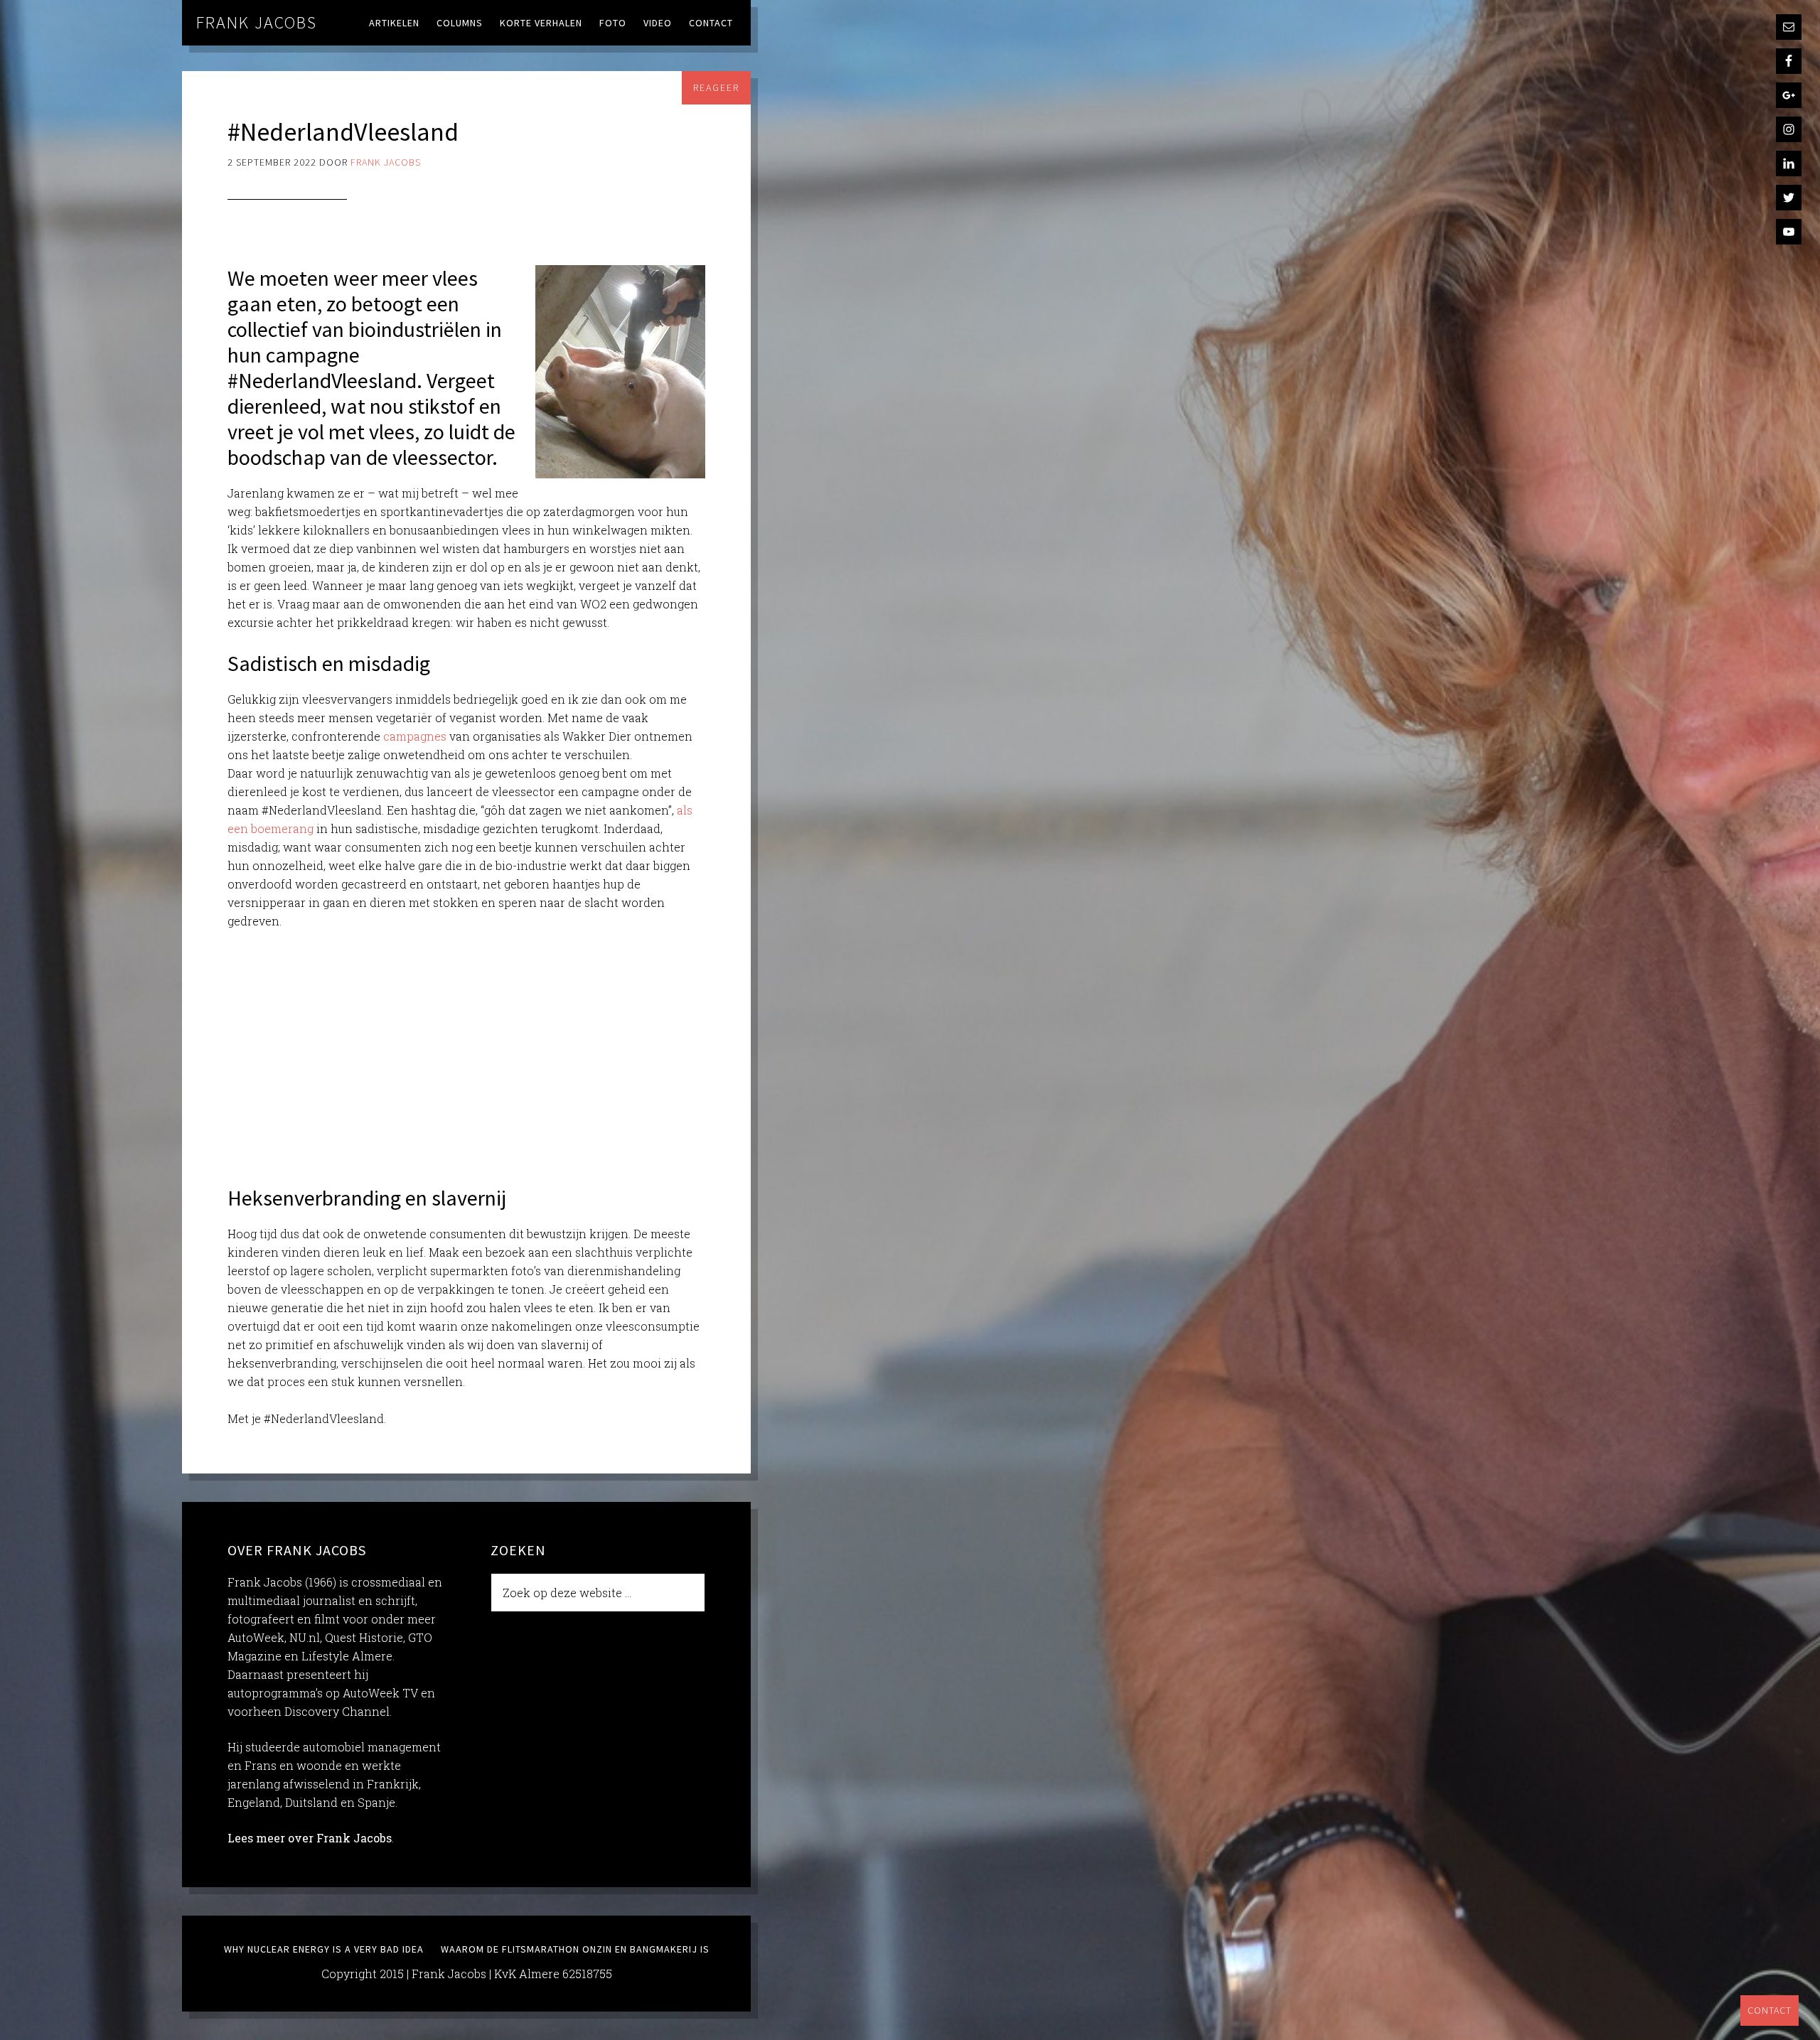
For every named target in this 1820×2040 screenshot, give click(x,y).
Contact (1770, 2010)
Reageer (716, 87)
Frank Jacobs (257, 22)
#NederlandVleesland (343, 132)
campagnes (415, 736)
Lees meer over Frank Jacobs (310, 1838)
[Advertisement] (466, 1048)
